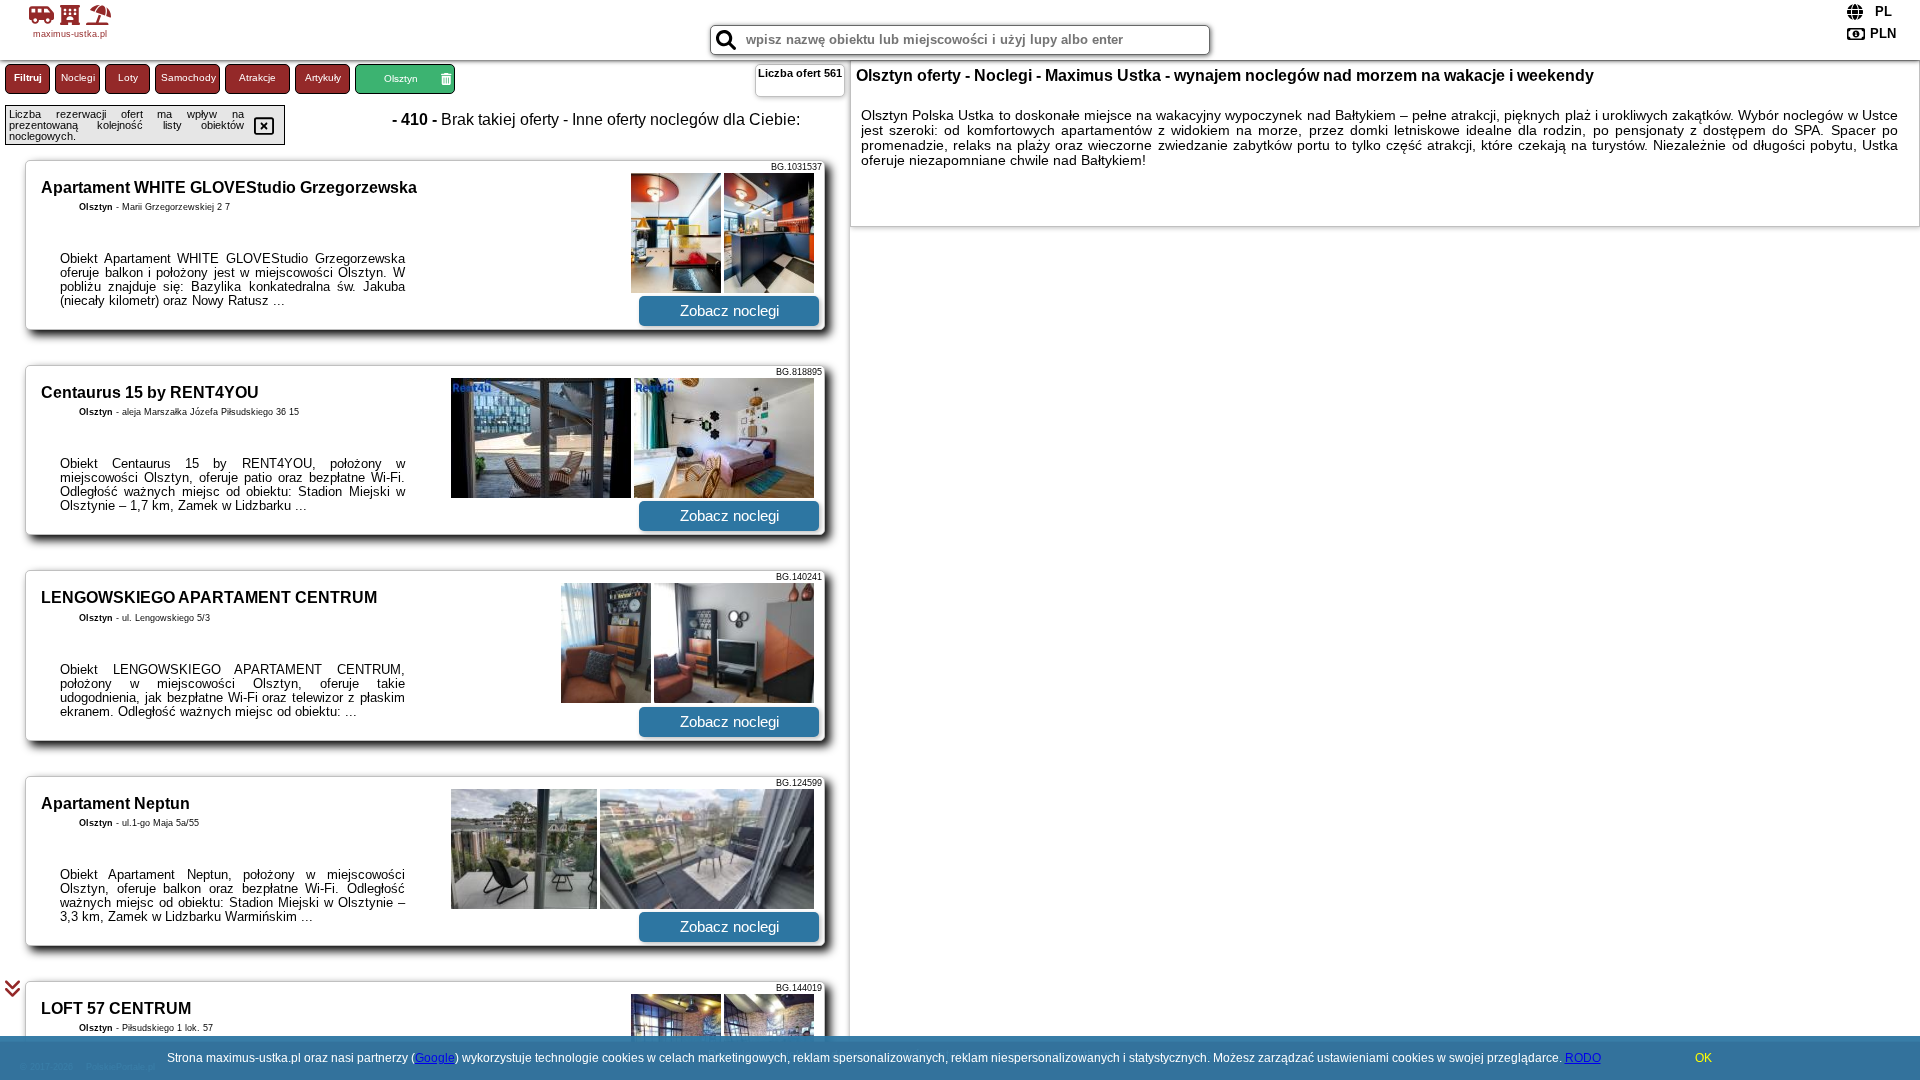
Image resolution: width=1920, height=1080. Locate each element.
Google (435, 1058)
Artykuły (323, 77)
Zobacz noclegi (729, 310)
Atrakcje (257, 77)
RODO (1583, 1058)
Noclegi (78, 77)
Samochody (188, 77)
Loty (128, 77)
